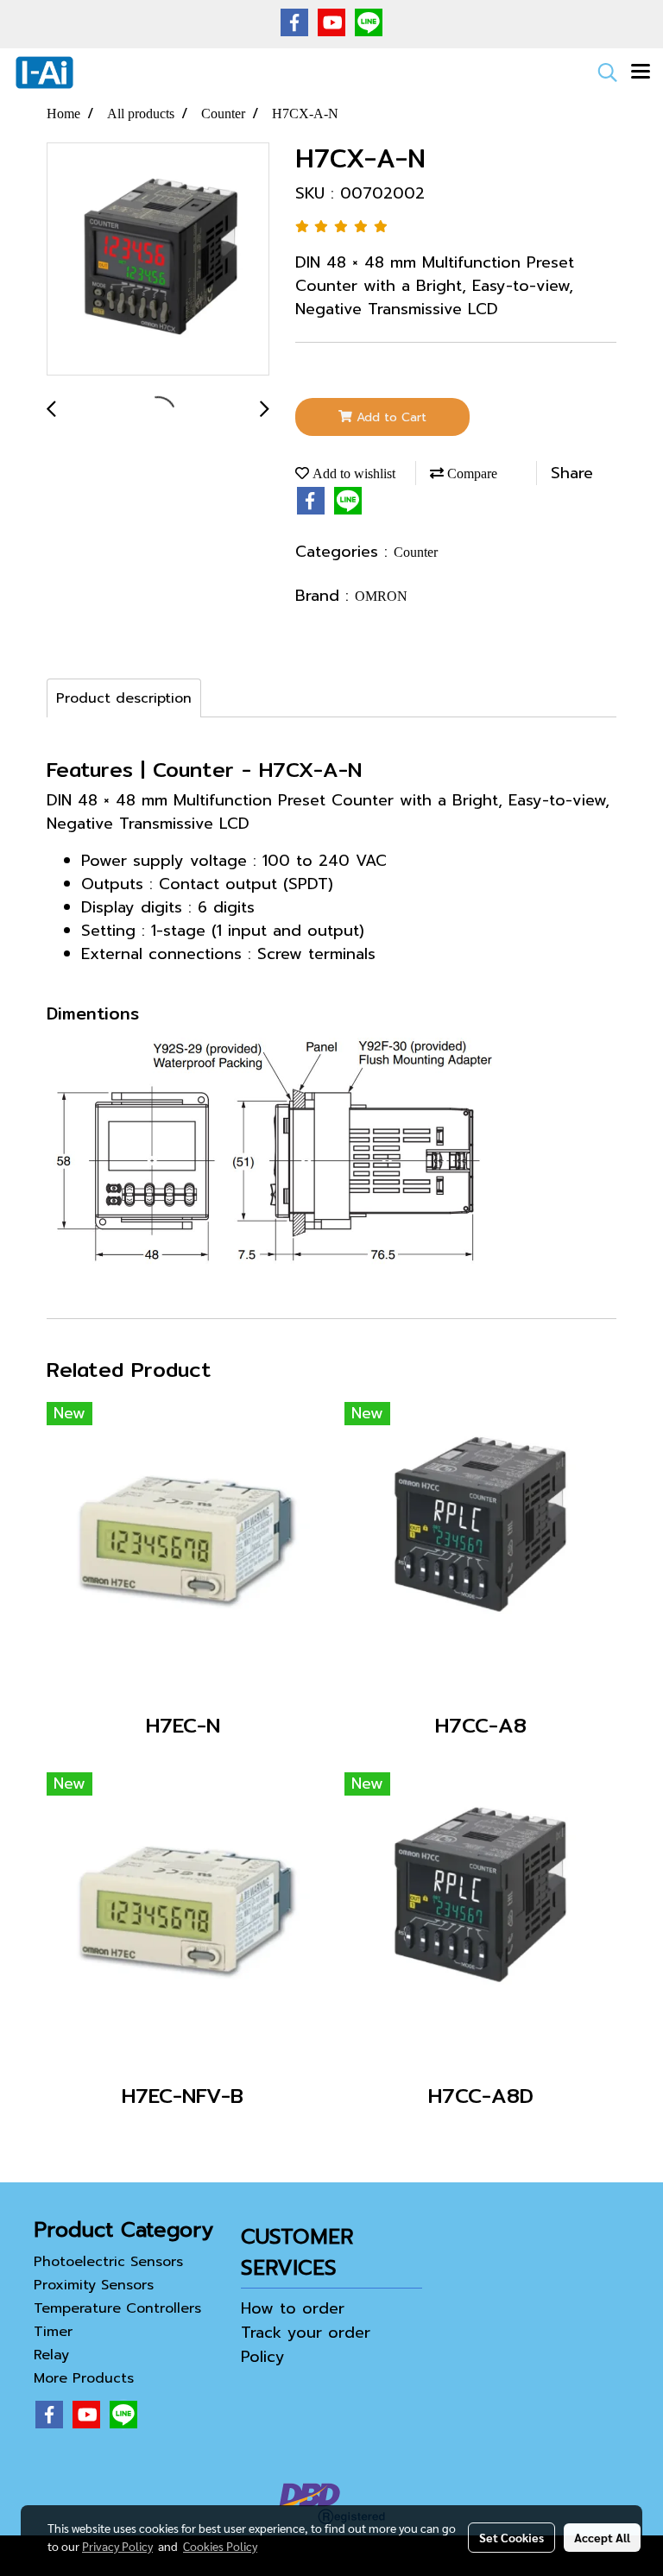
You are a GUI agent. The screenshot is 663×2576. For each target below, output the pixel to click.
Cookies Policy (220, 2546)
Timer (53, 2332)
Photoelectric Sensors (108, 2262)
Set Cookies (511, 2537)
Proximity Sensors (94, 2285)
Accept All (602, 2537)
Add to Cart (389, 417)
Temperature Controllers (117, 2308)
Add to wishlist (352, 474)
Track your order (306, 2333)
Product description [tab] (124, 698)
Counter (416, 552)
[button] (602, 73)
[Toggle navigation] (641, 73)
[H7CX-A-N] (158, 260)
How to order (293, 2308)
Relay (51, 2355)
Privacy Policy (117, 2546)
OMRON (381, 596)
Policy (263, 2357)
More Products (84, 2378)
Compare (470, 474)
